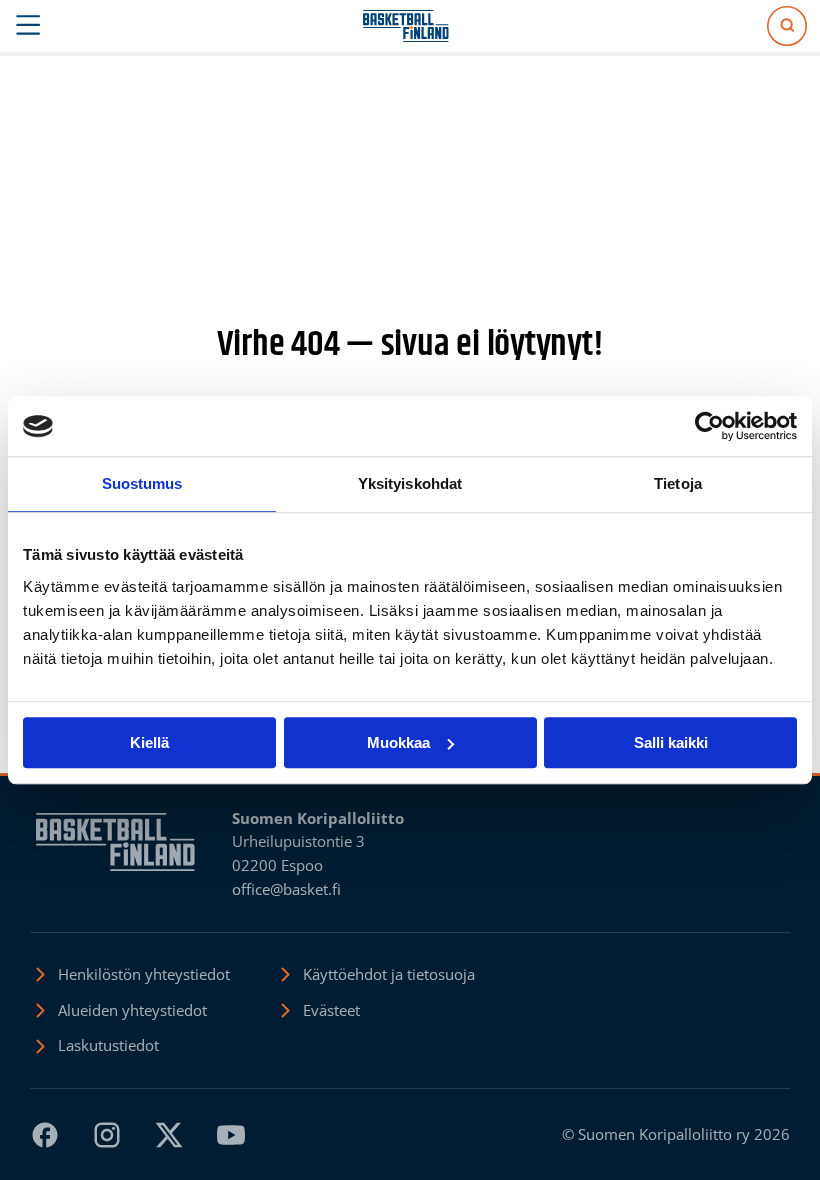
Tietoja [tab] (678, 483)
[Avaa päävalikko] (28, 26)
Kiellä (149, 742)
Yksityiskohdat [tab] (410, 483)
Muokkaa (398, 742)
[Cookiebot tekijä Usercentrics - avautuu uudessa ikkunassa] (709, 426)
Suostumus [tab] (142, 483)
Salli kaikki (671, 742)
